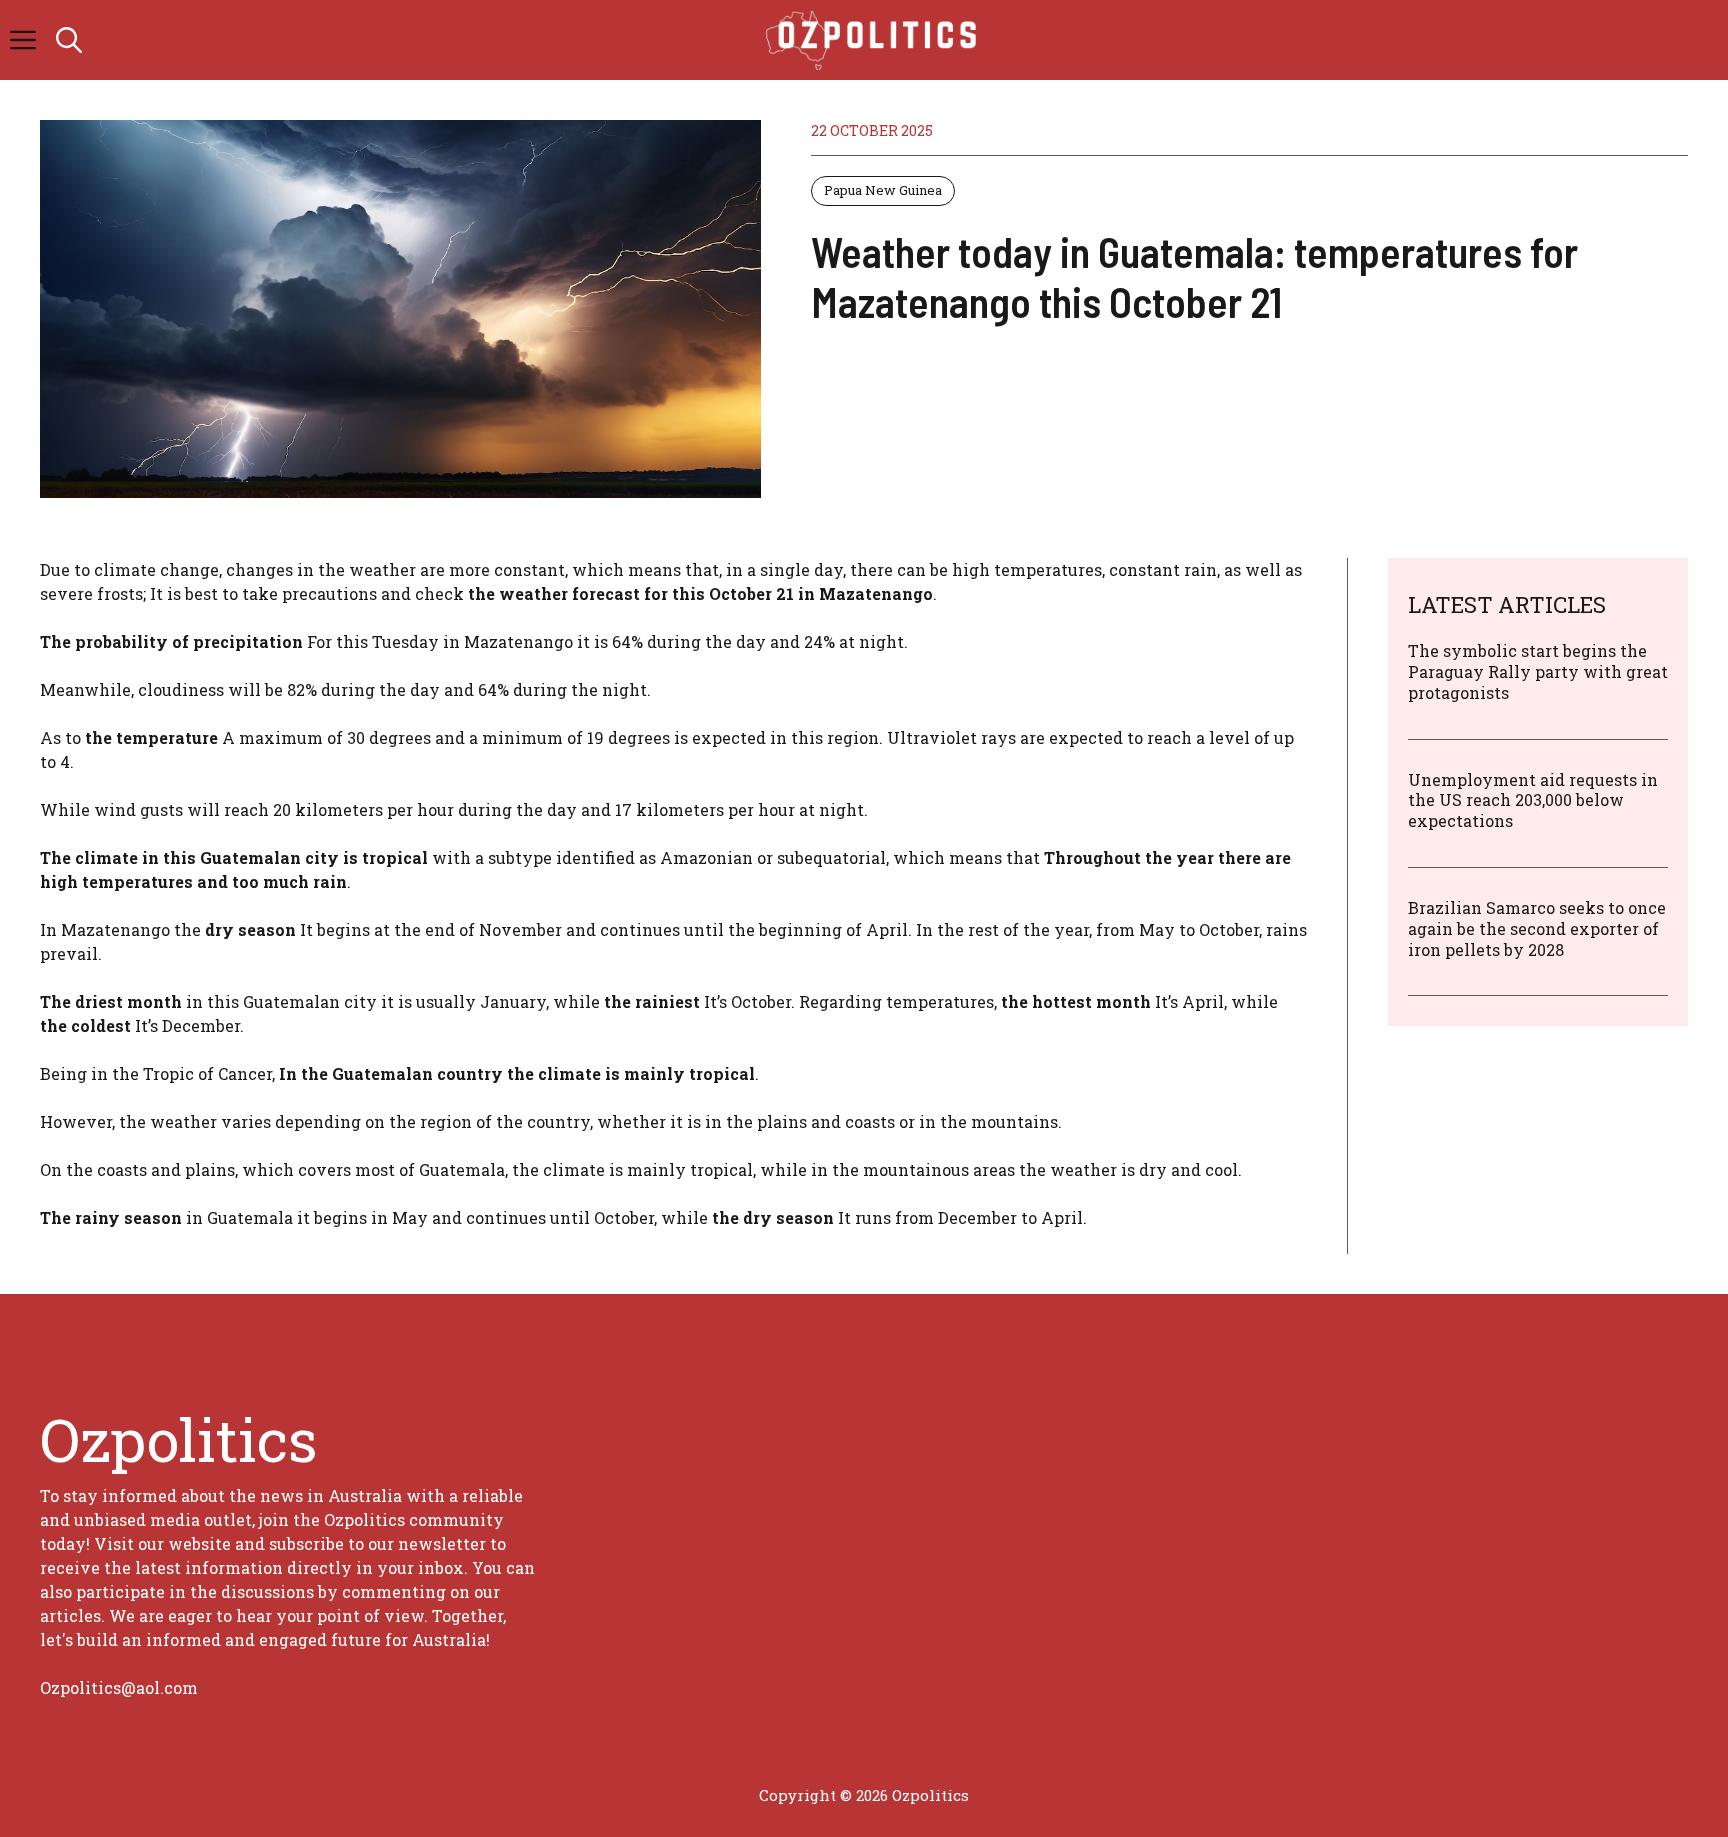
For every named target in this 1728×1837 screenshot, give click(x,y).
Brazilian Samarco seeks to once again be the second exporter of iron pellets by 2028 (1537, 928)
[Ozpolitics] (874, 40)
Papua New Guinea (883, 190)
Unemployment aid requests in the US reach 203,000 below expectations (1533, 800)
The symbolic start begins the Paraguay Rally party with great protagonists (1538, 671)
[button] (69, 40)
